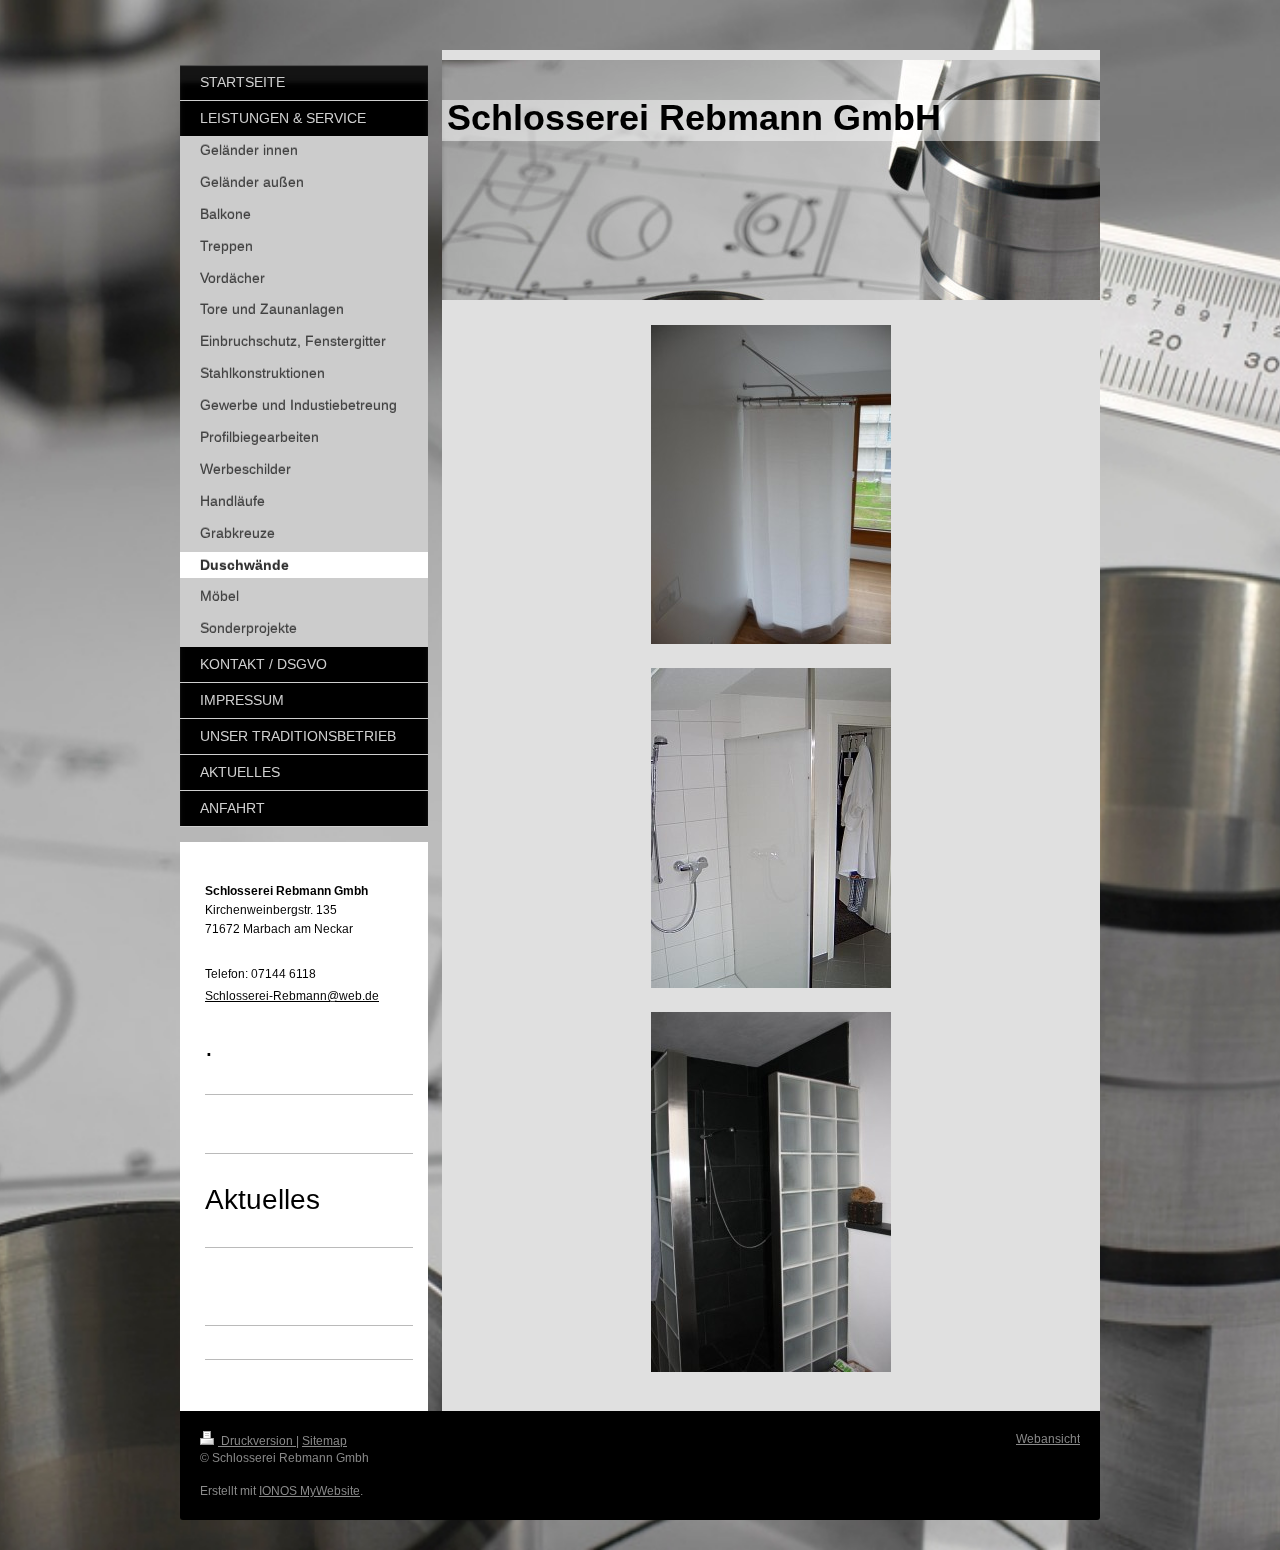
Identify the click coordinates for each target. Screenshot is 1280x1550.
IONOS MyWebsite (309, 1491)
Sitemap (324, 1441)
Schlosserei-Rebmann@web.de (292, 996)
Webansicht (1048, 1439)
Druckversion (257, 1441)
